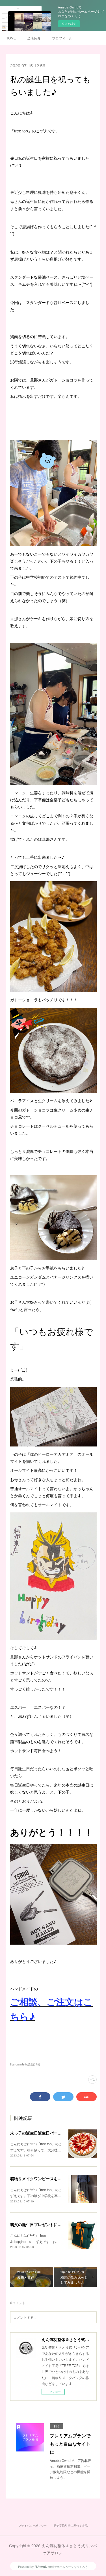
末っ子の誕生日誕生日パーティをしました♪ (49, 2133)
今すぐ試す (69, 24)
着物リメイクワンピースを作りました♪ (45, 2178)
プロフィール (62, 38)
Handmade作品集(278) (25, 2064)
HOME (11, 38)
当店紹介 (34, 38)
